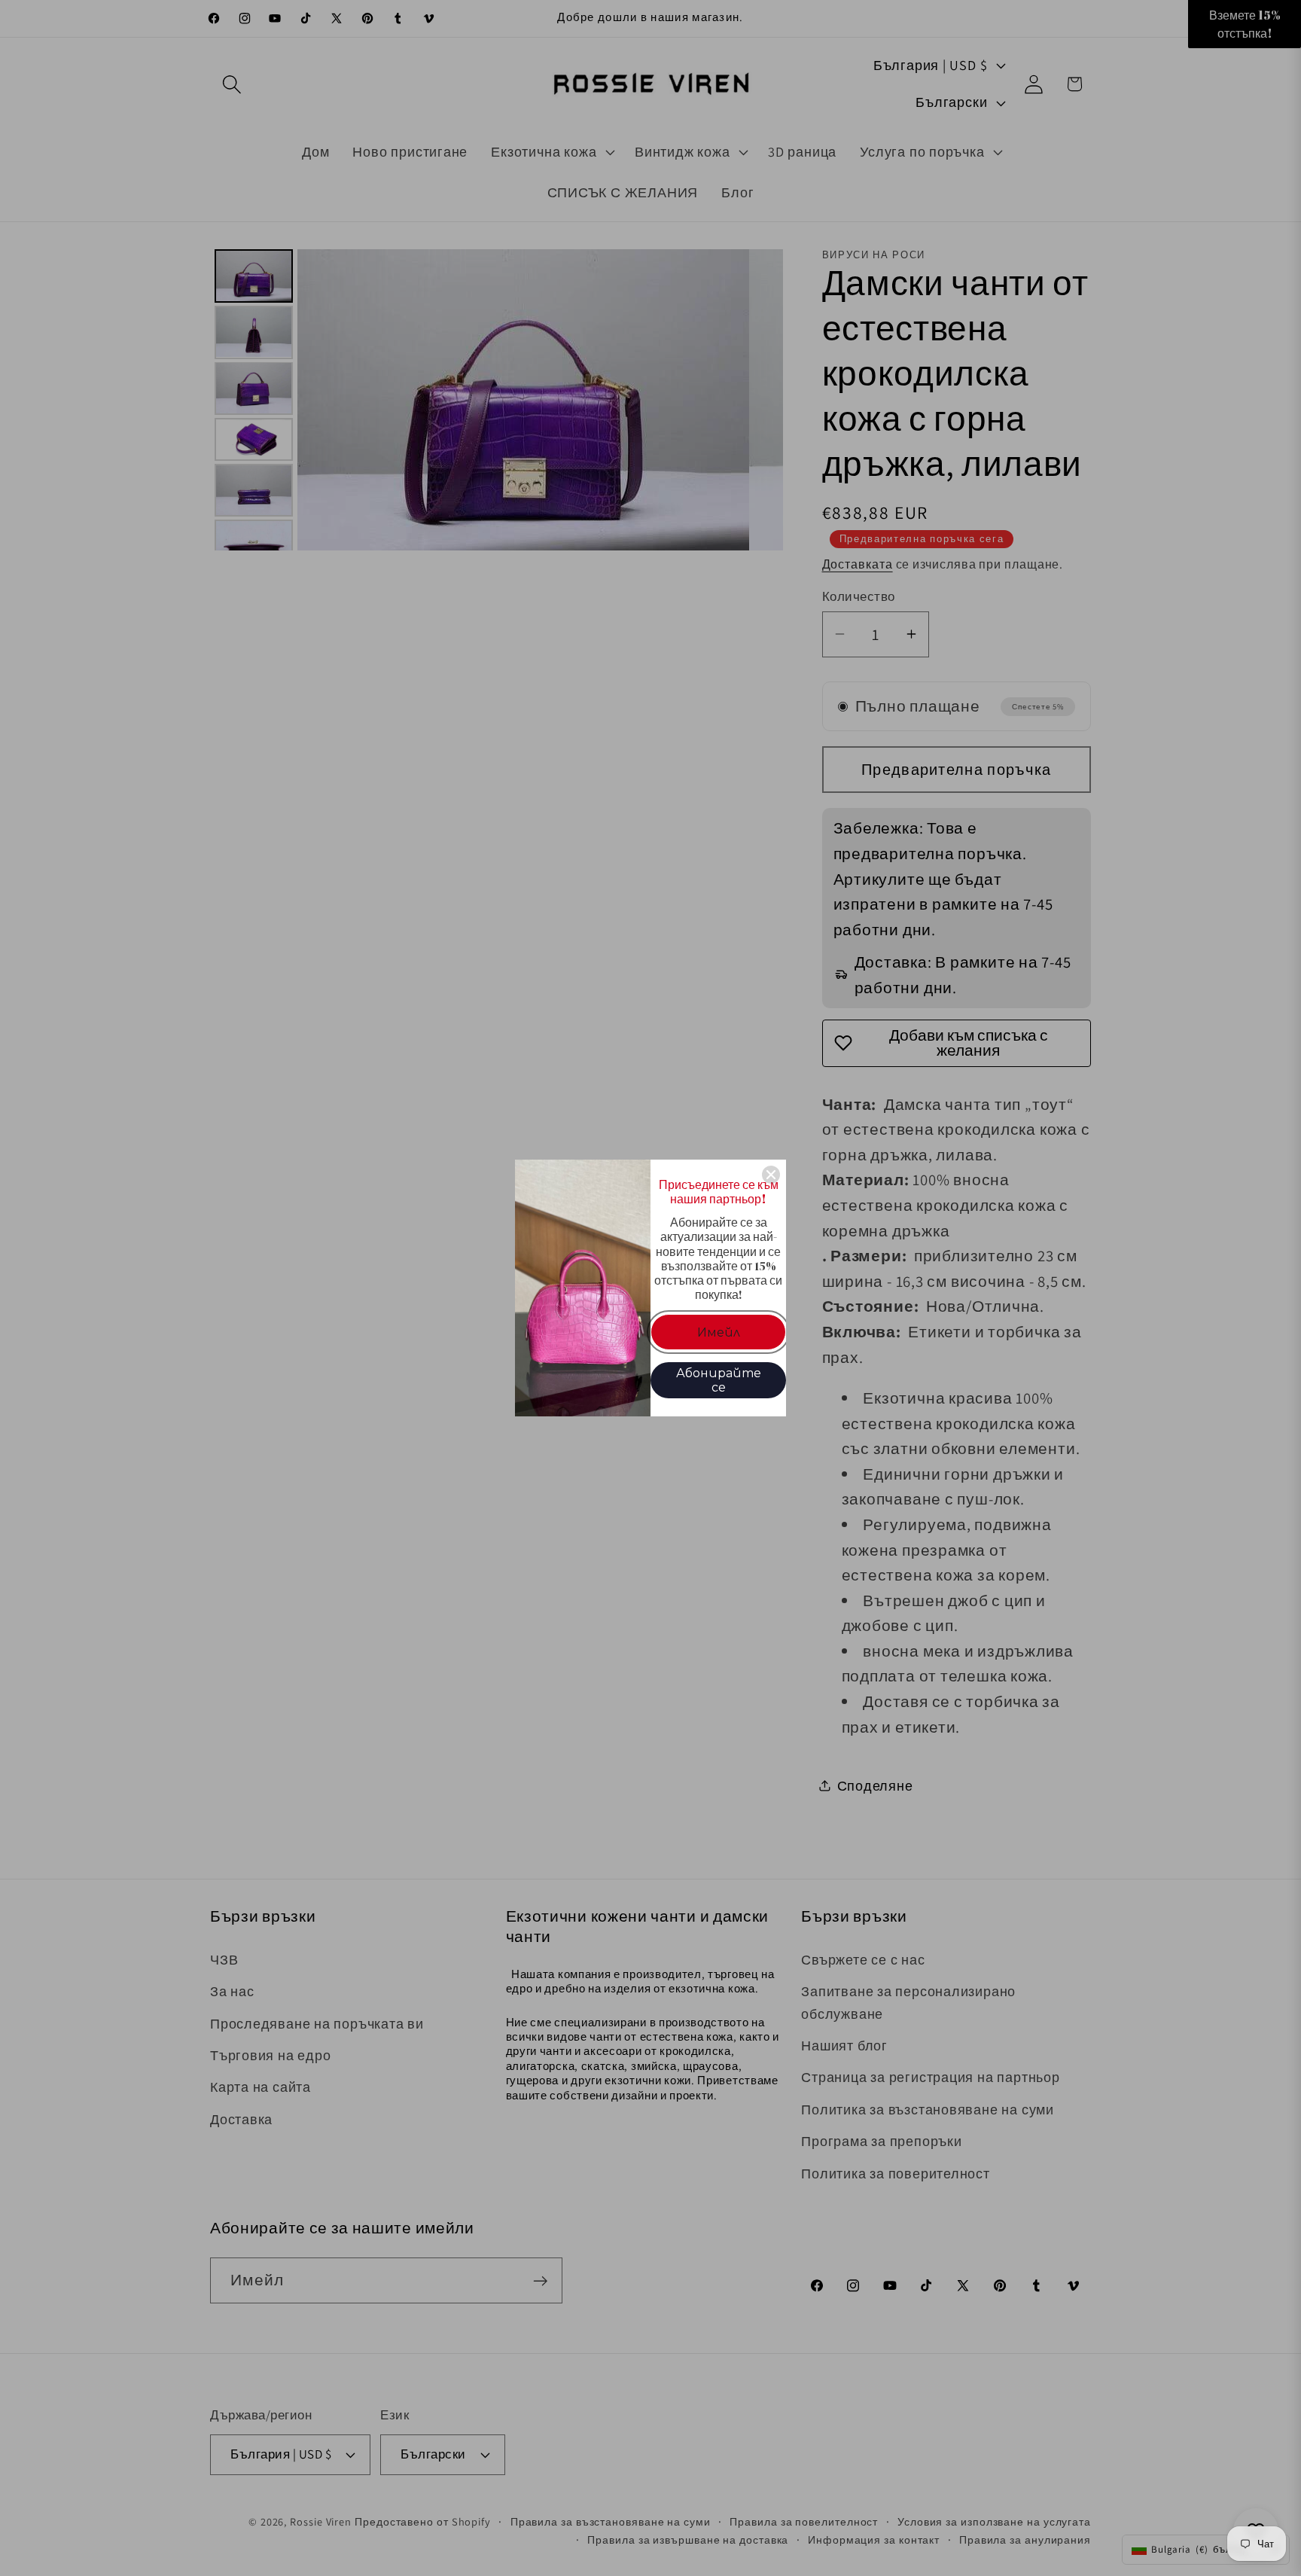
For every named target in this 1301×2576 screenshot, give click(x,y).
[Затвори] (771, 1175)
